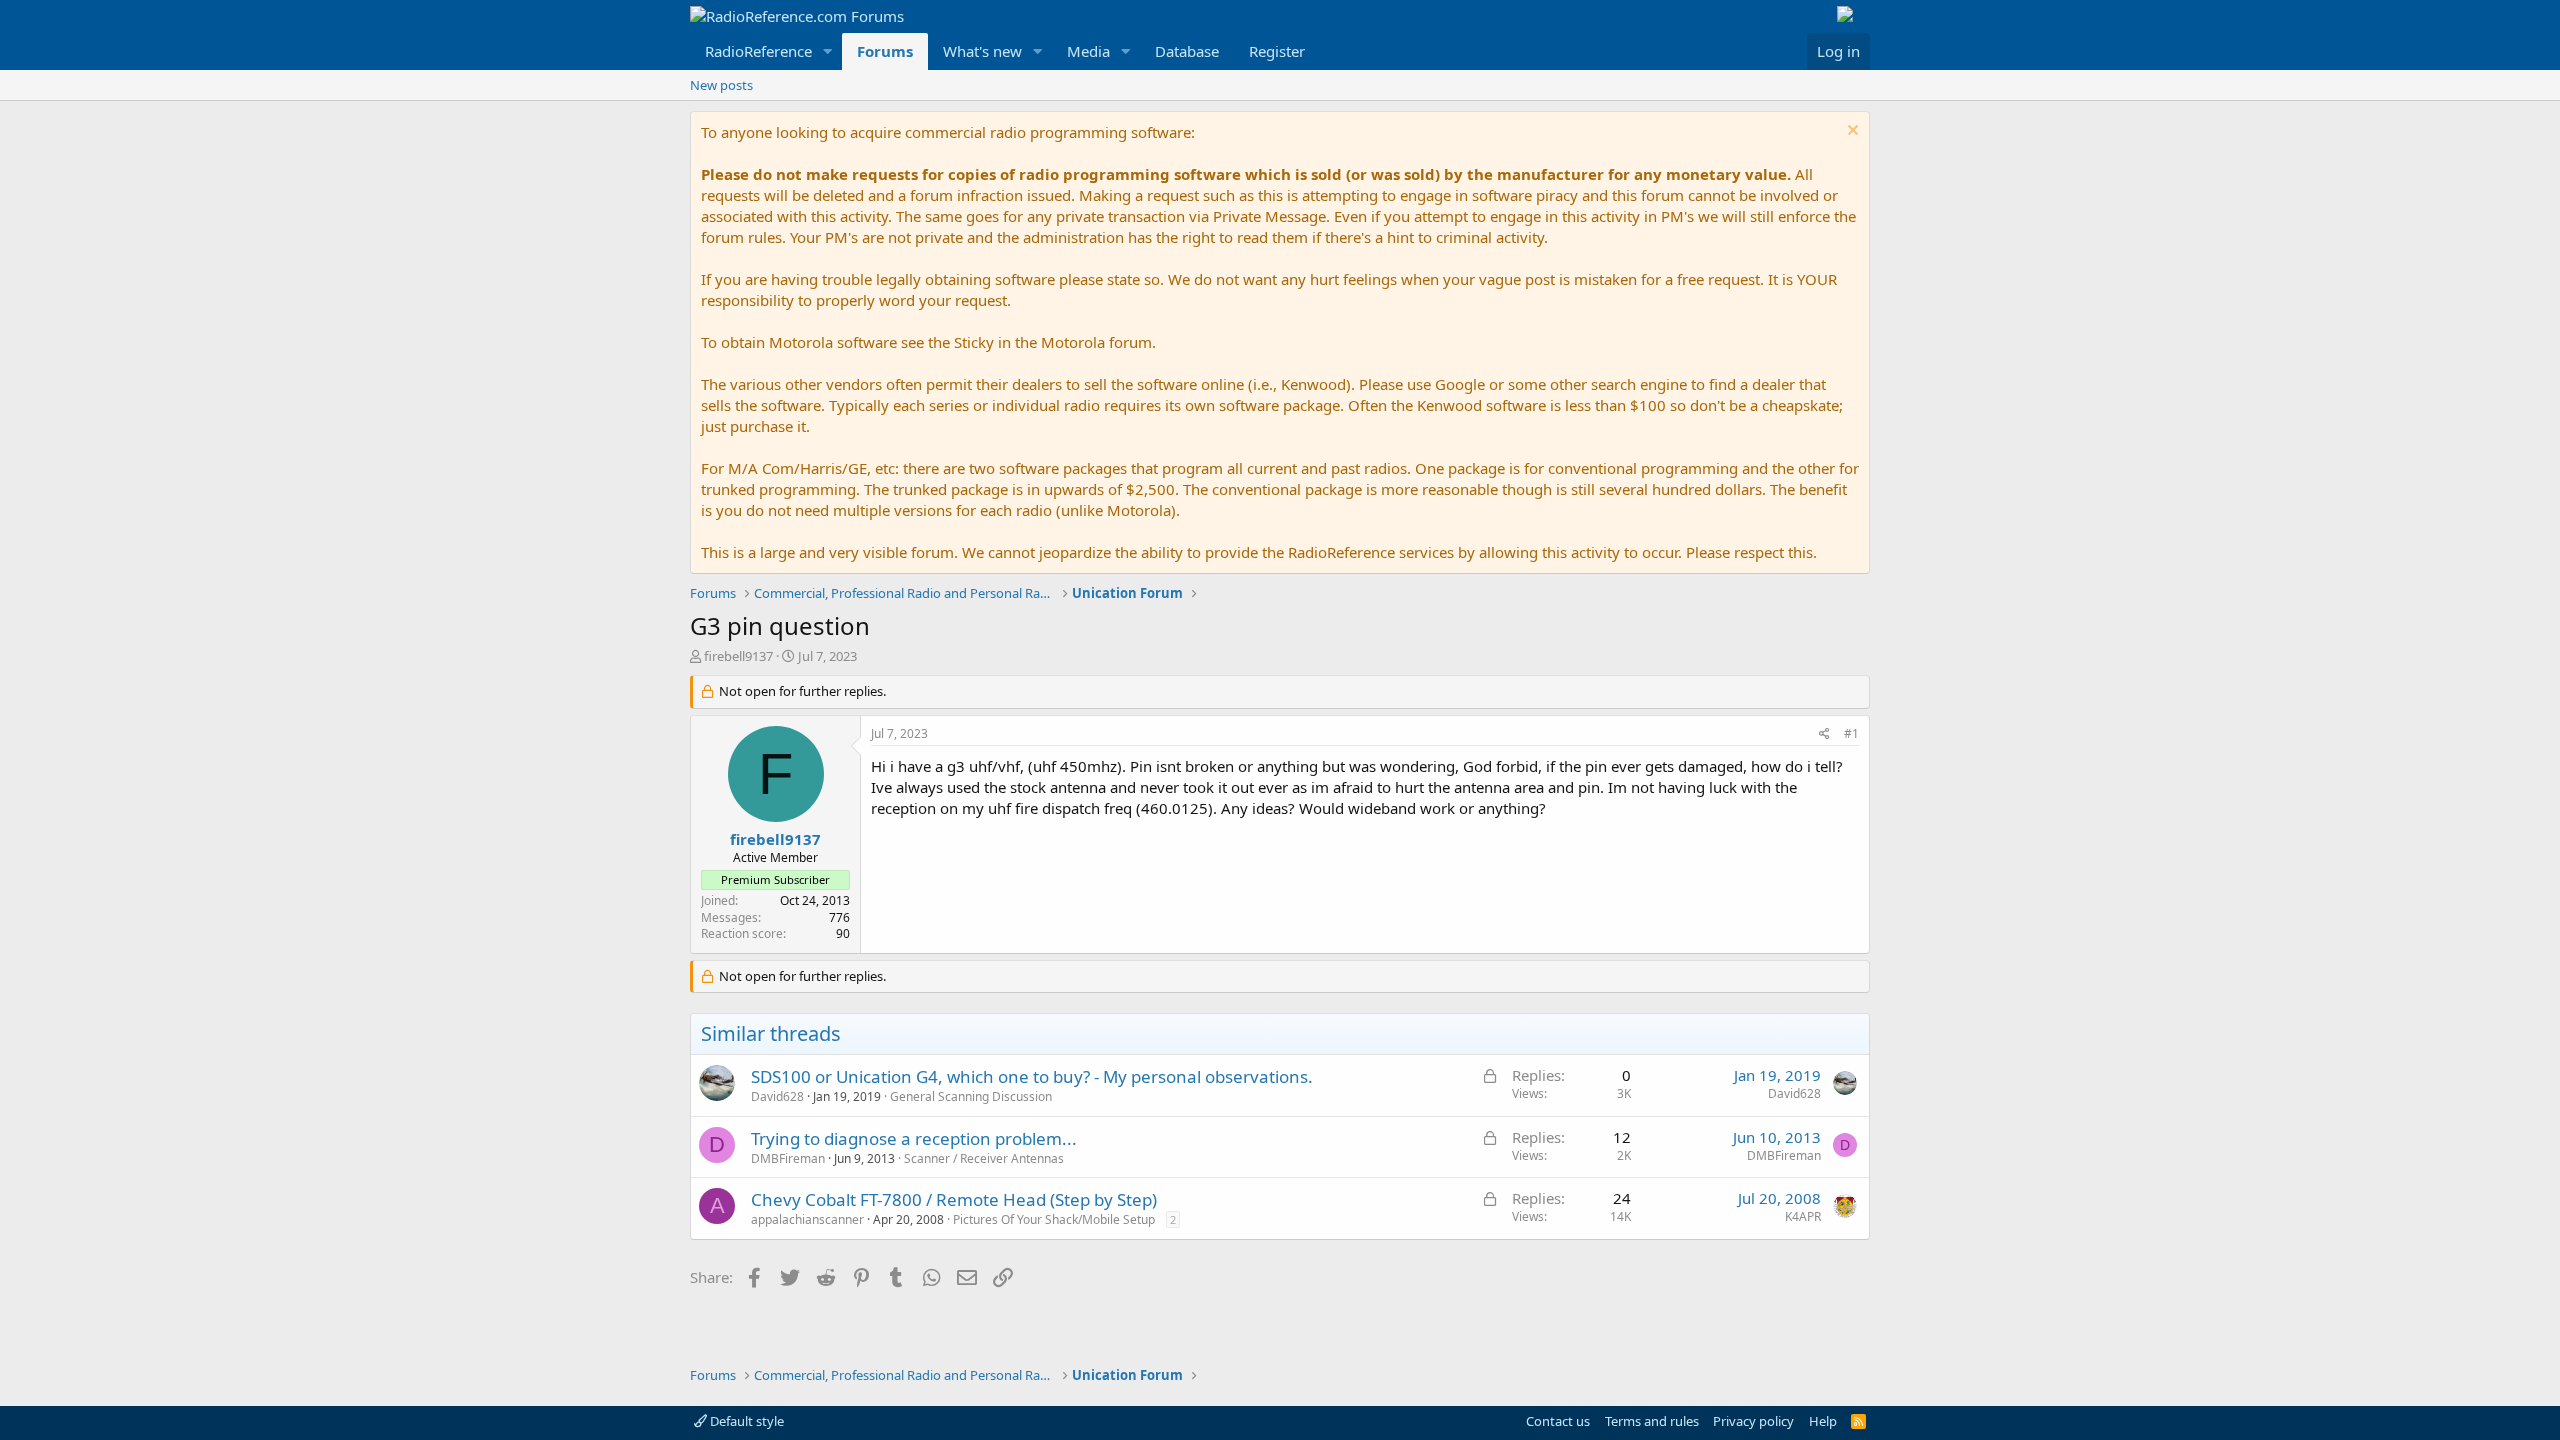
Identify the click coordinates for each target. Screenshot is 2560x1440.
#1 (1851, 733)
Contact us (1558, 1421)
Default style (745, 1421)
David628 (777, 1096)
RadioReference (758, 51)
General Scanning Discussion (971, 1096)
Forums (885, 51)
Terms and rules (1652, 1421)
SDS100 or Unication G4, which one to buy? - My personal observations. (1032, 1076)
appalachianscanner (807, 1219)
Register (1277, 51)
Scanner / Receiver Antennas (984, 1158)
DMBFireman (788, 1158)
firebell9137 (738, 656)
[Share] (1824, 734)
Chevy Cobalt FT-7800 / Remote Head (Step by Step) (954, 1199)
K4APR (1803, 1216)
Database (1187, 51)
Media (1088, 51)
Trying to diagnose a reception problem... (914, 1138)
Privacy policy (1753, 1421)
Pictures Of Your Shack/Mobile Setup (1054, 1219)
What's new (982, 51)
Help (1823, 1421)
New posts (721, 85)
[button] (828, 51)
